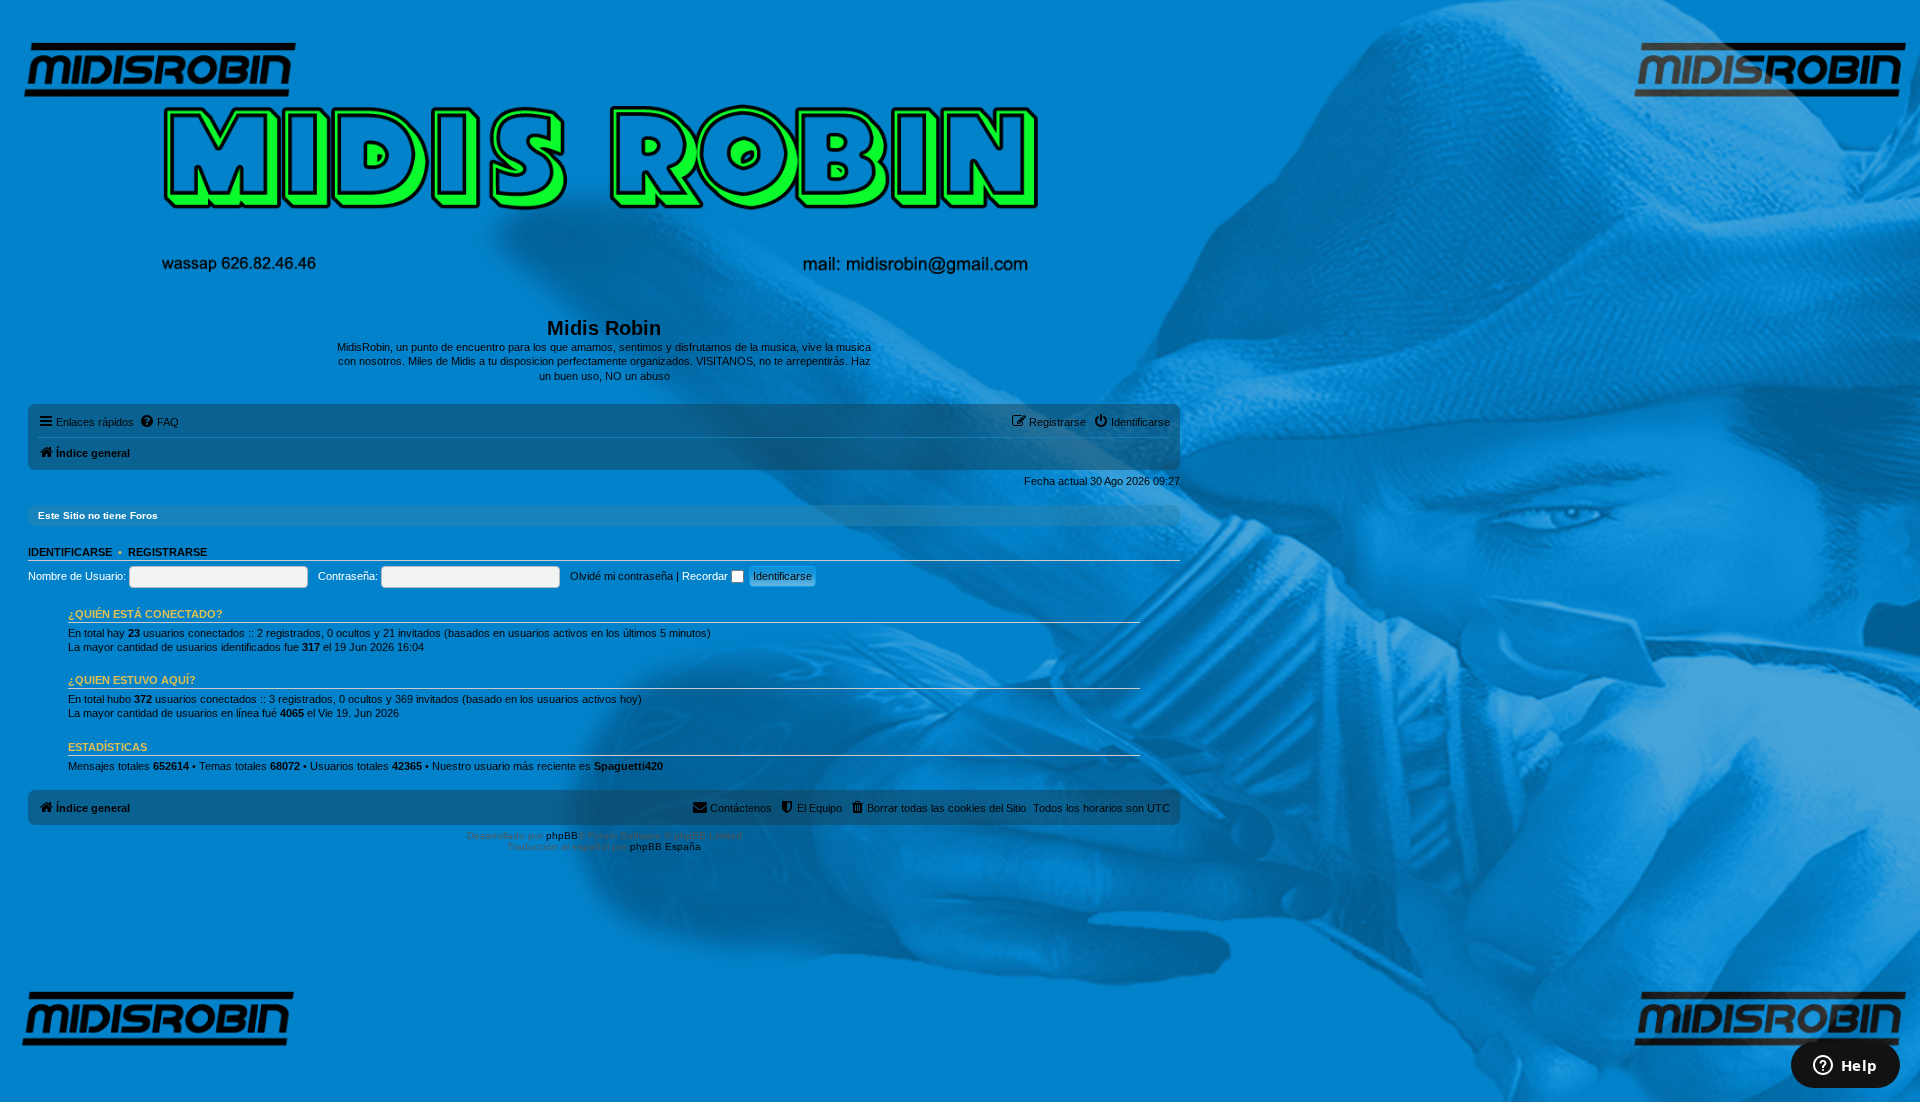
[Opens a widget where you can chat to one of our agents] (1845, 1067)
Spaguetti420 (628, 766)
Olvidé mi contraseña (621, 576)
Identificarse (70, 552)
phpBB (562, 835)
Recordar (706, 576)
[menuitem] (159, 422)
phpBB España (665, 846)
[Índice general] (604, 165)
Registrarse (167, 552)
